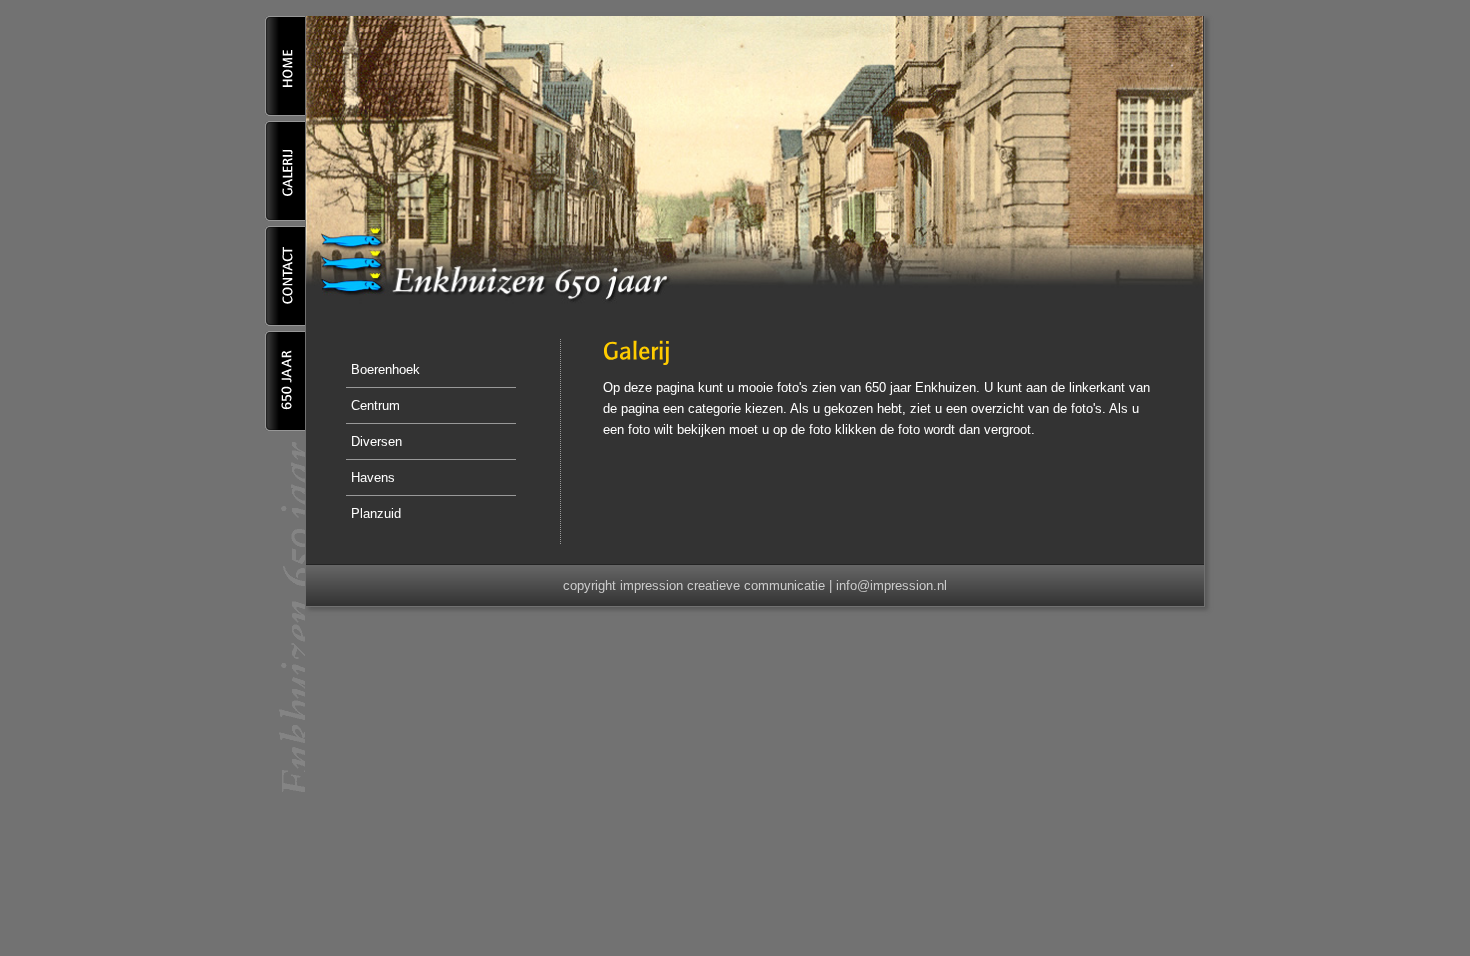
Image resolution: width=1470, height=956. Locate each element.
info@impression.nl (891, 585)
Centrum (375, 405)
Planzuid (376, 513)
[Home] (285, 111)
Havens (373, 477)
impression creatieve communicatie (722, 585)
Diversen (376, 441)
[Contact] (285, 321)
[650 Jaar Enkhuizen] (285, 426)
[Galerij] (285, 216)
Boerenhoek (385, 369)
